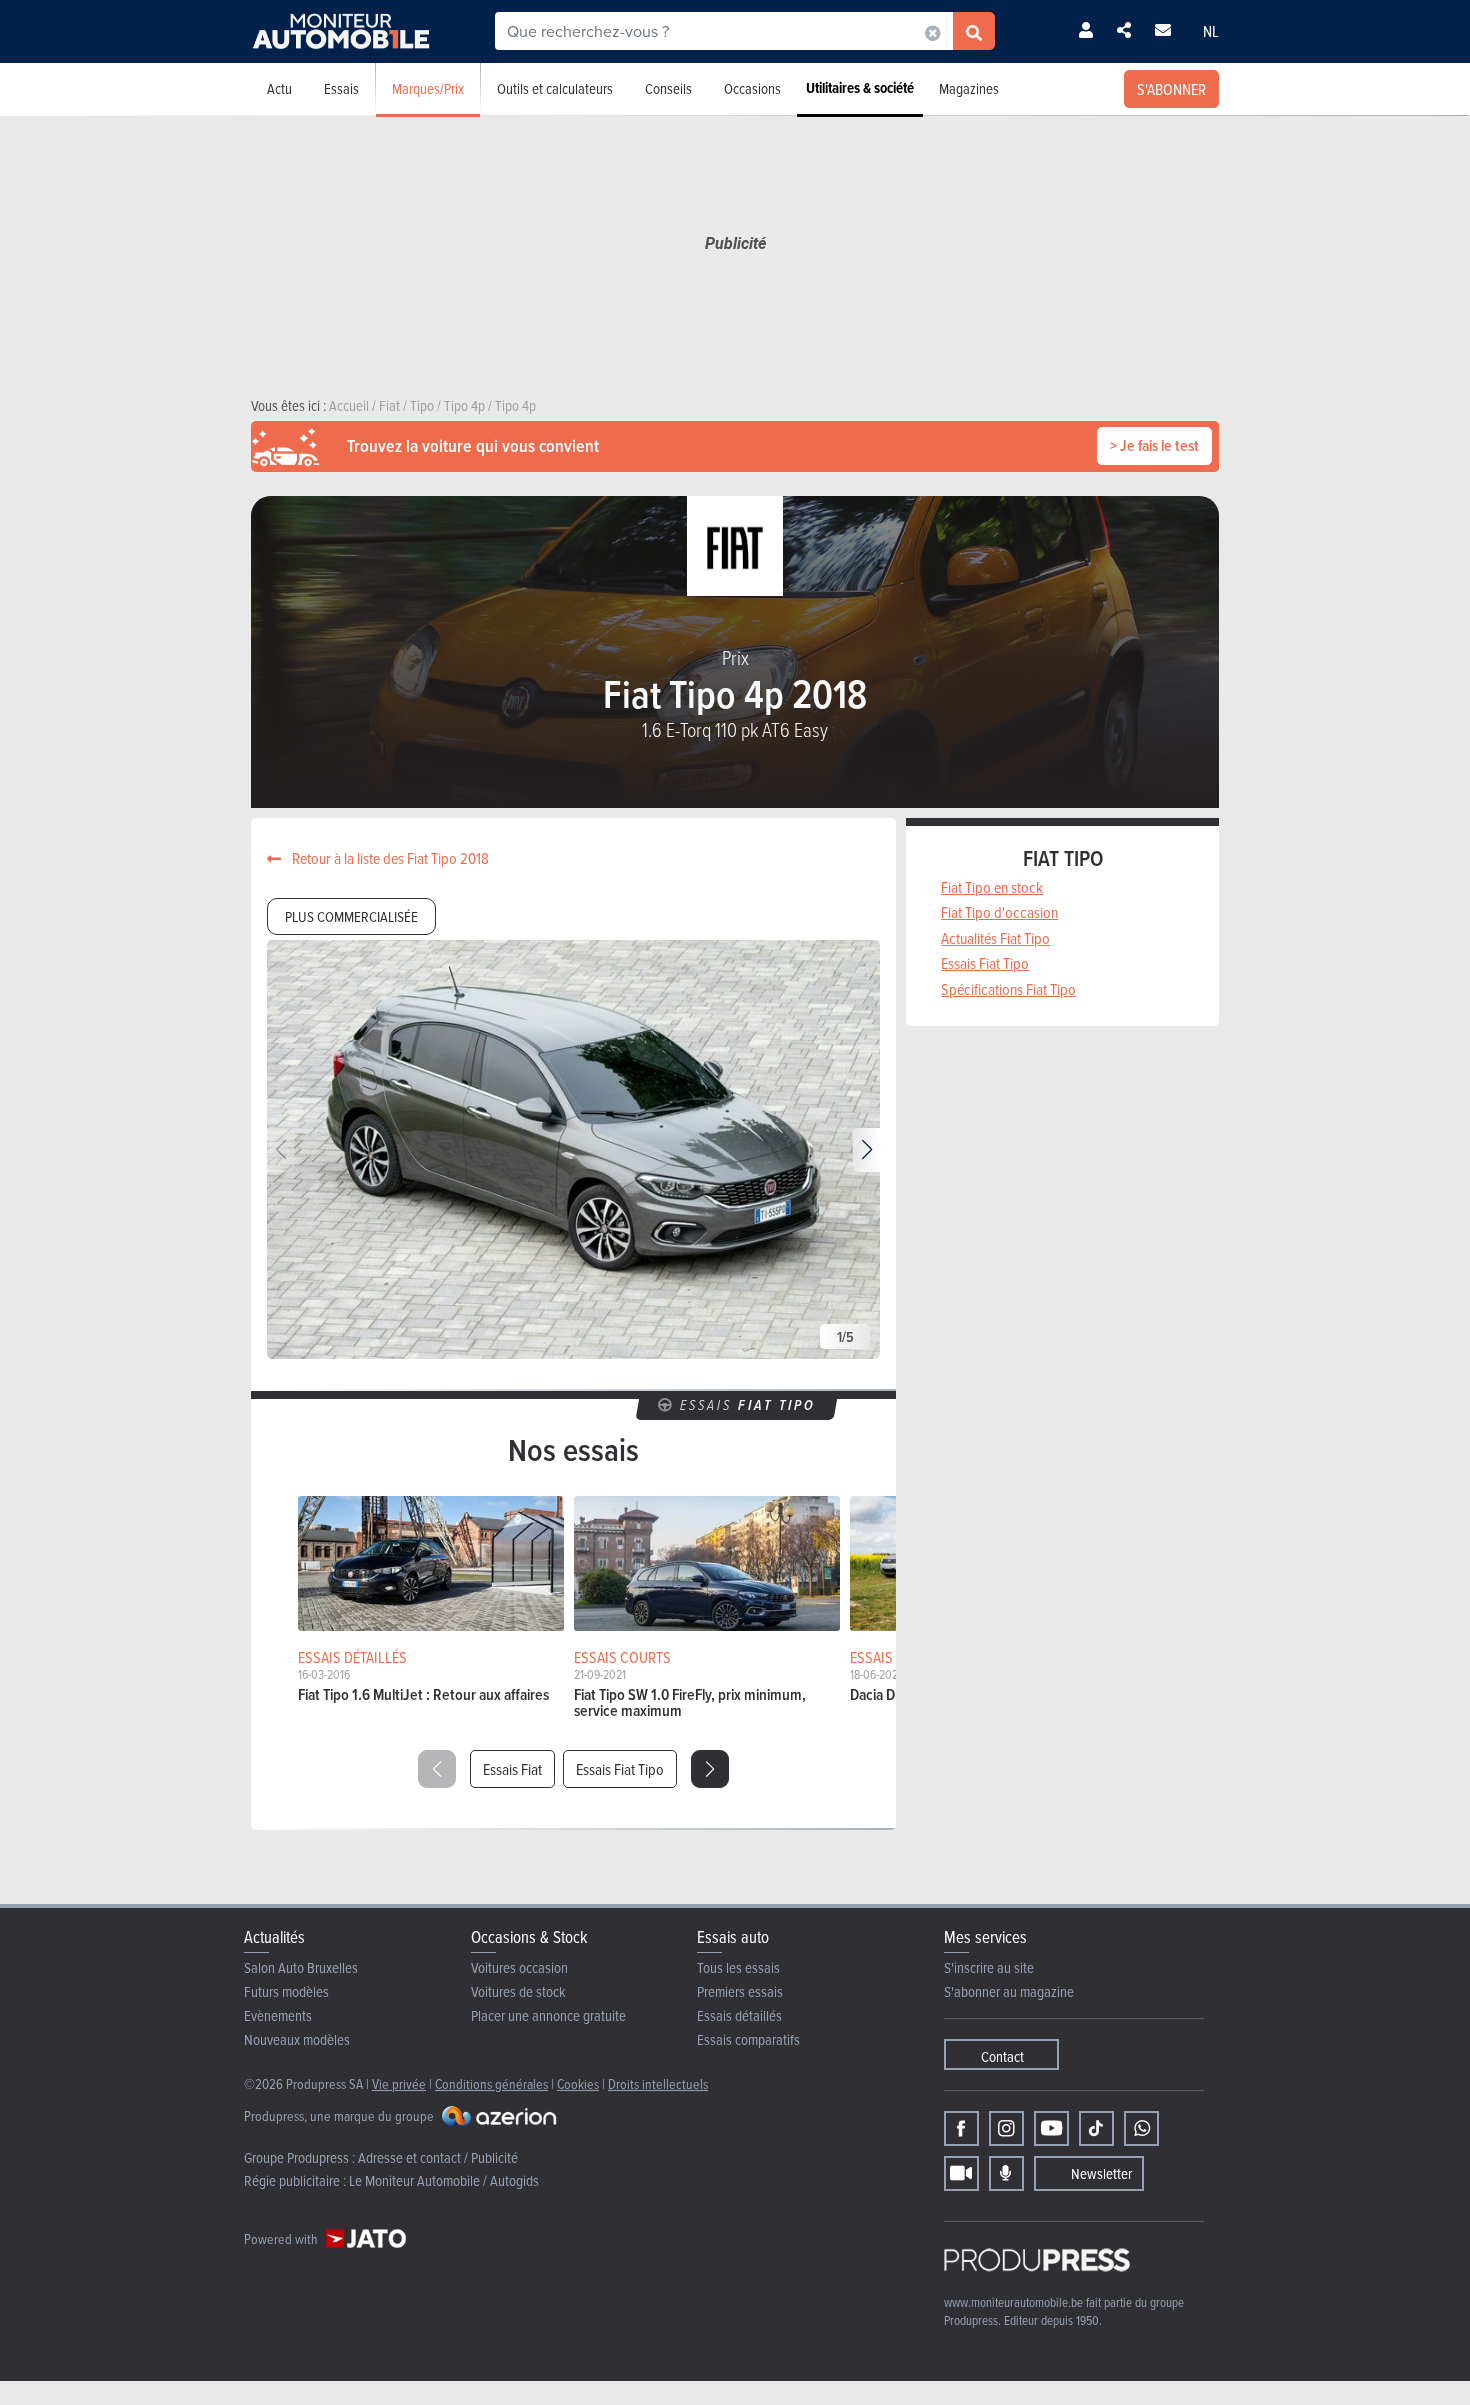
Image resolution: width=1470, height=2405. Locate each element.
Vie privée (399, 2083)
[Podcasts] (1006, 2173)
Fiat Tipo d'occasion (999, 912)
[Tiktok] (1096, 2128)
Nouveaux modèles (297, 2039)
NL (1211, 31)
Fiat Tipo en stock (992, 887)
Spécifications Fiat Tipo (1008, 989)
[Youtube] (1051, 2128)
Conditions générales (491, 2083)
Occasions (752, 88)
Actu (279, 88)
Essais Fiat (512, 1769)
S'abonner (1171, 89)
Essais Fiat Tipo (620, 1769)
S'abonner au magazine (1009, 1991)
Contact (1002, 2056)
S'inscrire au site (989, 1967)
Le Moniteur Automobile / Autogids (444, 2180)
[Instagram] (1006, 2128)
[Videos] (961, 2173)
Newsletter (1101, 2173)
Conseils (668, 88)
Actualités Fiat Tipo (995, 938)
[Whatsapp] (1141, 2128)
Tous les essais (738, 1967)
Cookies (578, 2083)
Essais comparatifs (748, 2039)
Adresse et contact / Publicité (438, 2157)
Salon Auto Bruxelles (301, 1967)
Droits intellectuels (658, 2083)
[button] (866, 1150)
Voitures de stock (518, 1991)
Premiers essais (740, 1991)
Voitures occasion (519, 1967)
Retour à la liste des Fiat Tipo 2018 (389, 858)
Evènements (278, 2015)
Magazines (969, 88)
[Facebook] (961, 2128)
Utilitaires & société (860, 88)
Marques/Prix (428, 88)
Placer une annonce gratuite (548, 2015)
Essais (341, 88)
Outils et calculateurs (555, 88)
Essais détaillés (739, 2015)
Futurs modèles (286, 1991)
